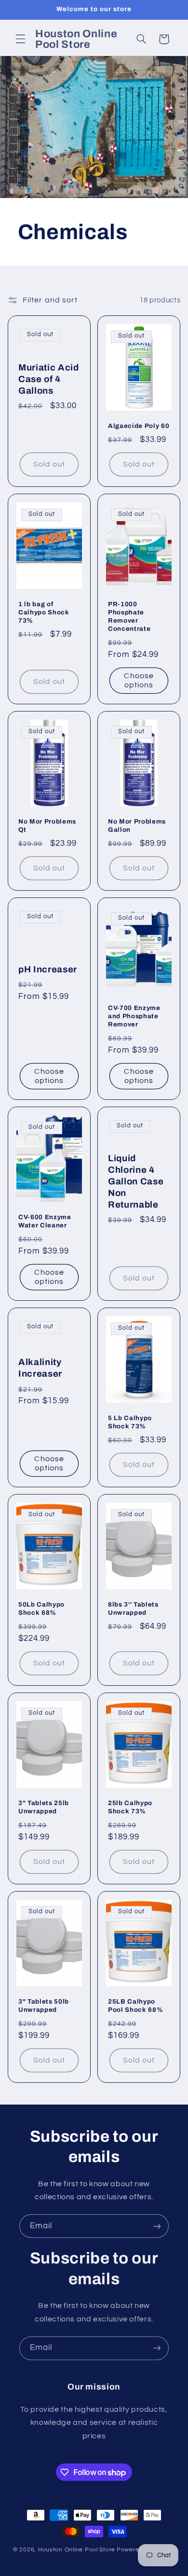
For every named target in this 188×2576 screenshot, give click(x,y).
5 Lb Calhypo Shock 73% (130, 1422)
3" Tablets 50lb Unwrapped (44, 2006)
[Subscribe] (157, 2226)
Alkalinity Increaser (40, 1368)
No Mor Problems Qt (47, 825)
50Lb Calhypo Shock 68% (41, 1608)
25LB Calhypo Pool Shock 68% (135, 2006)
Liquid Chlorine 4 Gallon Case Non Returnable (136, 1181)
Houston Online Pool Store (77, 2550)
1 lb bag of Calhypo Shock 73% (44, 612)
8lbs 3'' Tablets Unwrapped (133, 1608)
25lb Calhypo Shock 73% (130, 1807)
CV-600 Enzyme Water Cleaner (45, 1221)
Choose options (139, 680)
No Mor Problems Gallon (137, 825)
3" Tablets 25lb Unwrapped (44, 1807)
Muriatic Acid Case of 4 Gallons (49, 379)
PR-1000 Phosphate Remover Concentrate (129, 616)
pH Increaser (48, 969)
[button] (20, 39)
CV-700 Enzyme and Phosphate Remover (134, 1016)
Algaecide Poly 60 (139, 426)
